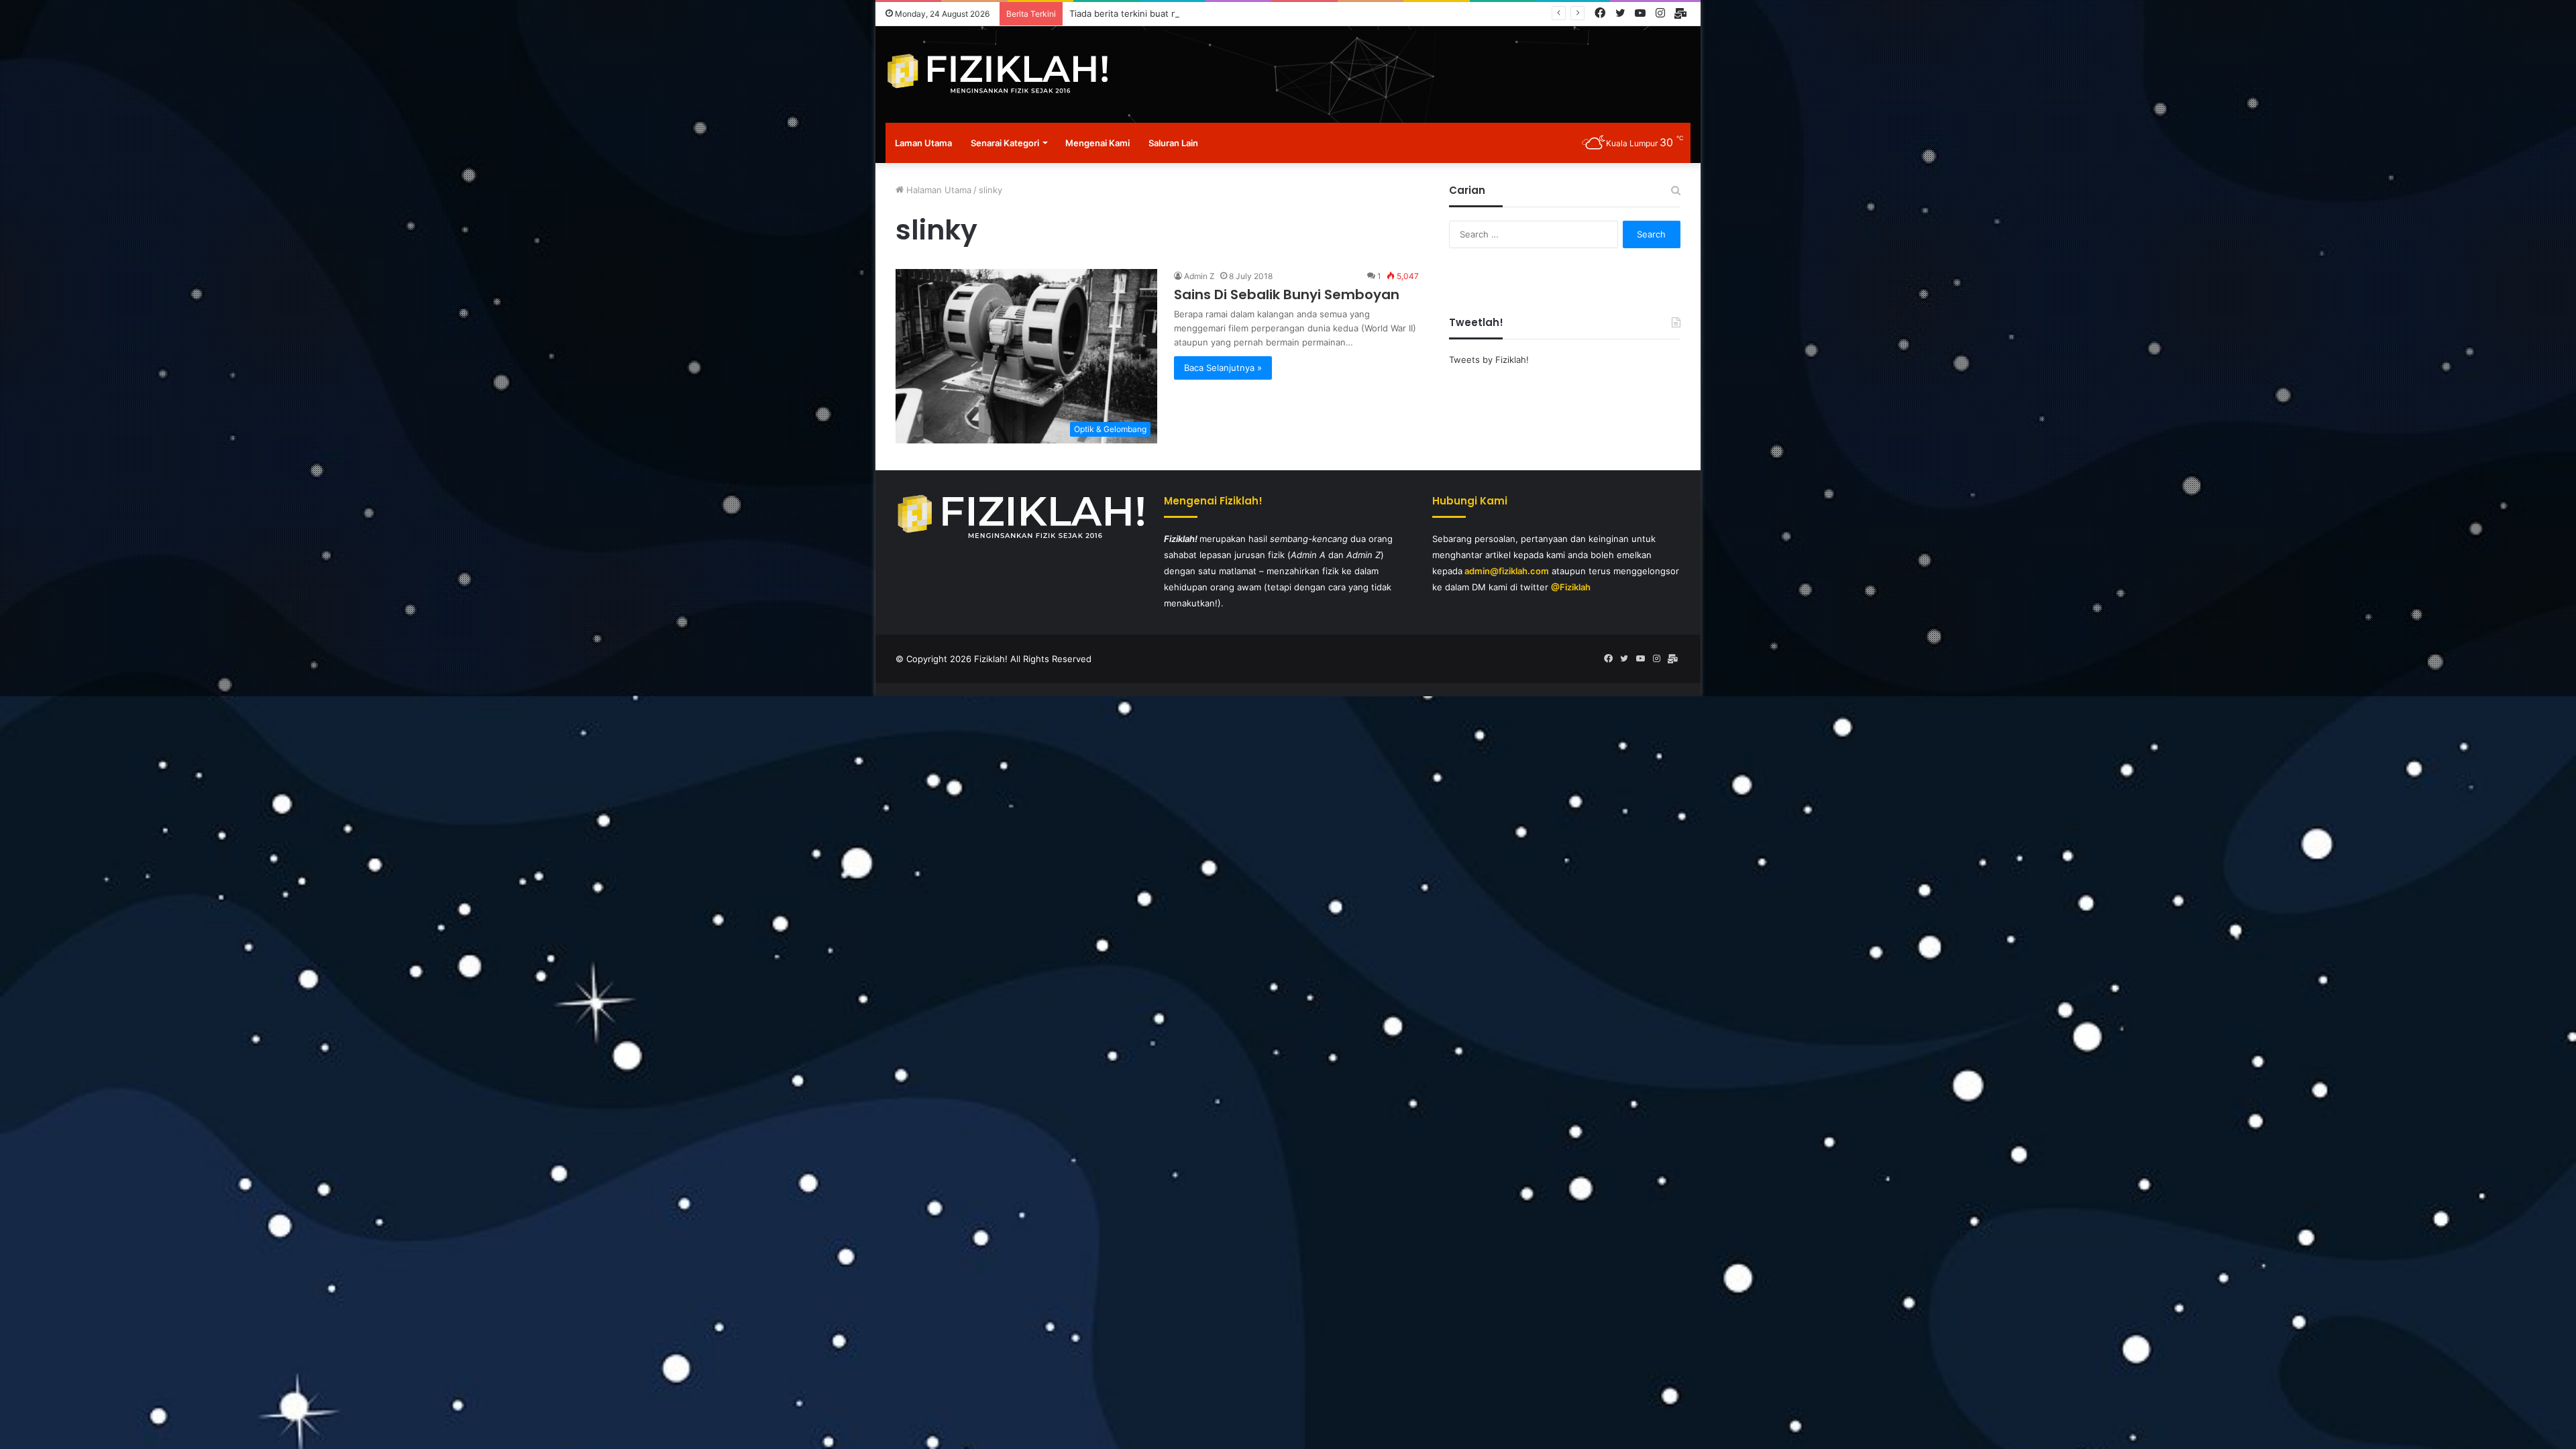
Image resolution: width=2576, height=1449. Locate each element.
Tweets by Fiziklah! (1489, 360)
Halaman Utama (937, 190)
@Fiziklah (1571, 587)
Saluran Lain (1173, 143)
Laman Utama (923, 143)
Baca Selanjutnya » (1223, 368)
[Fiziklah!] (997, 74)
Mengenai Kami (1097, 143)
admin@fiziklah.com (1507, 571)
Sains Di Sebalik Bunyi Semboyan (1287, 294)
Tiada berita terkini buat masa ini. (1138, 13)
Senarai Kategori (1005, 143)
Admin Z (1199, 276)
